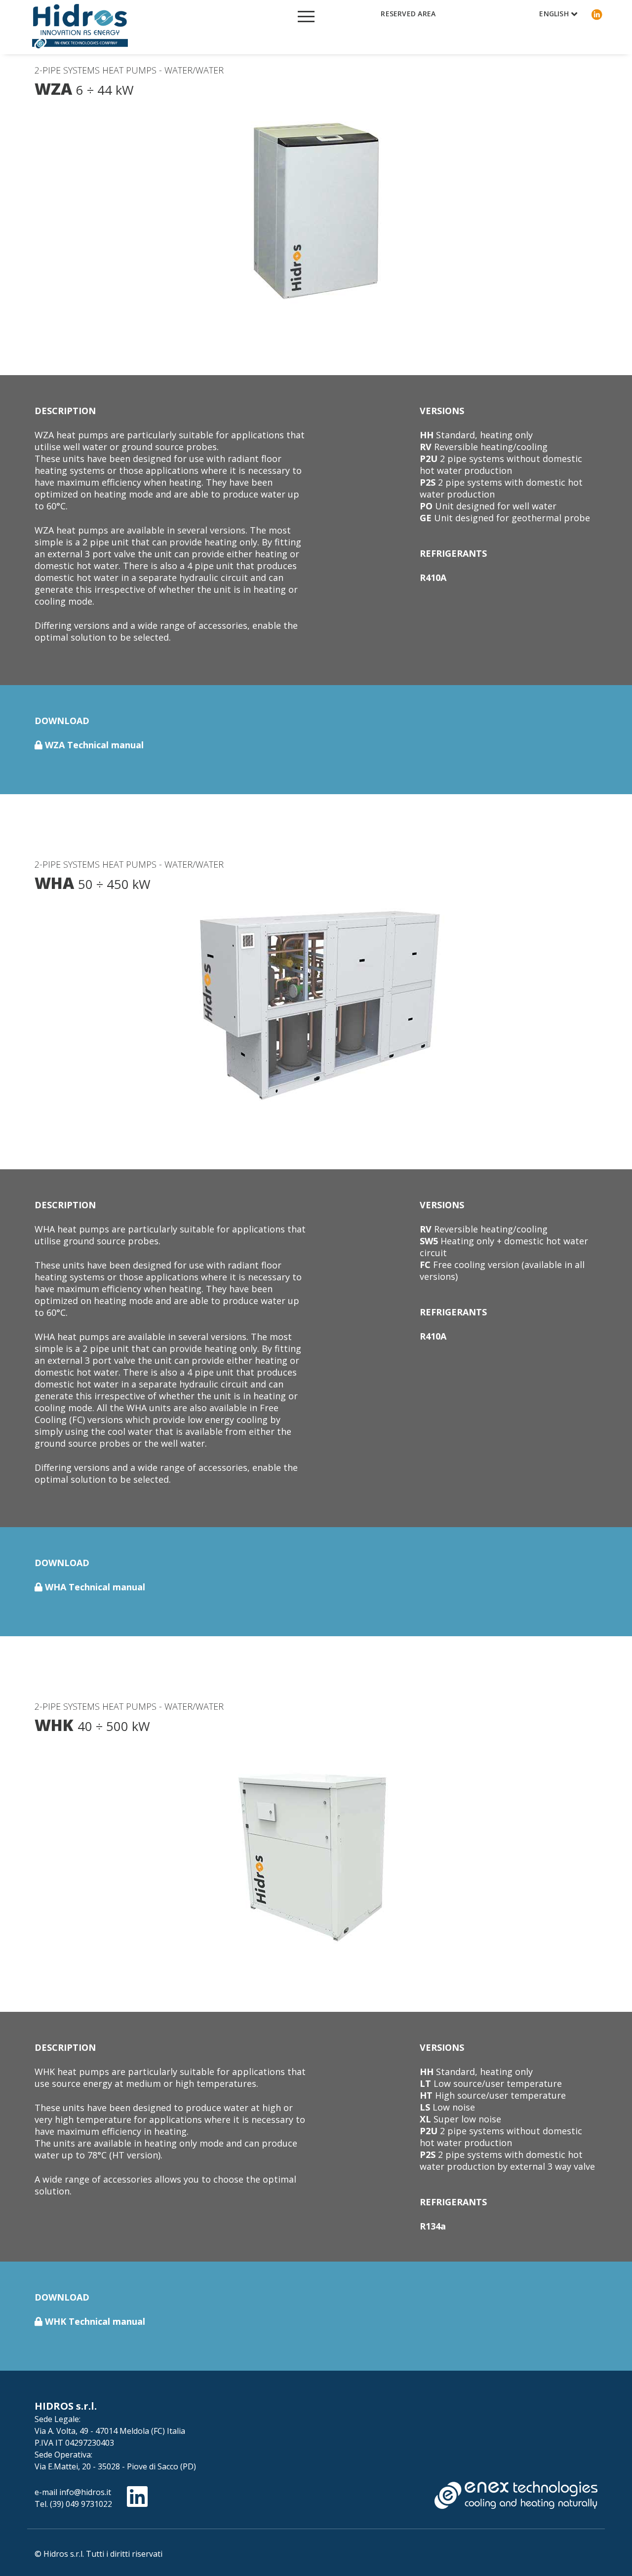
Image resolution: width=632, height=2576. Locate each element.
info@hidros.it (85, 2492)
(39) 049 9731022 (81, 2504)
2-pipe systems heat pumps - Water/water (129, 70)
